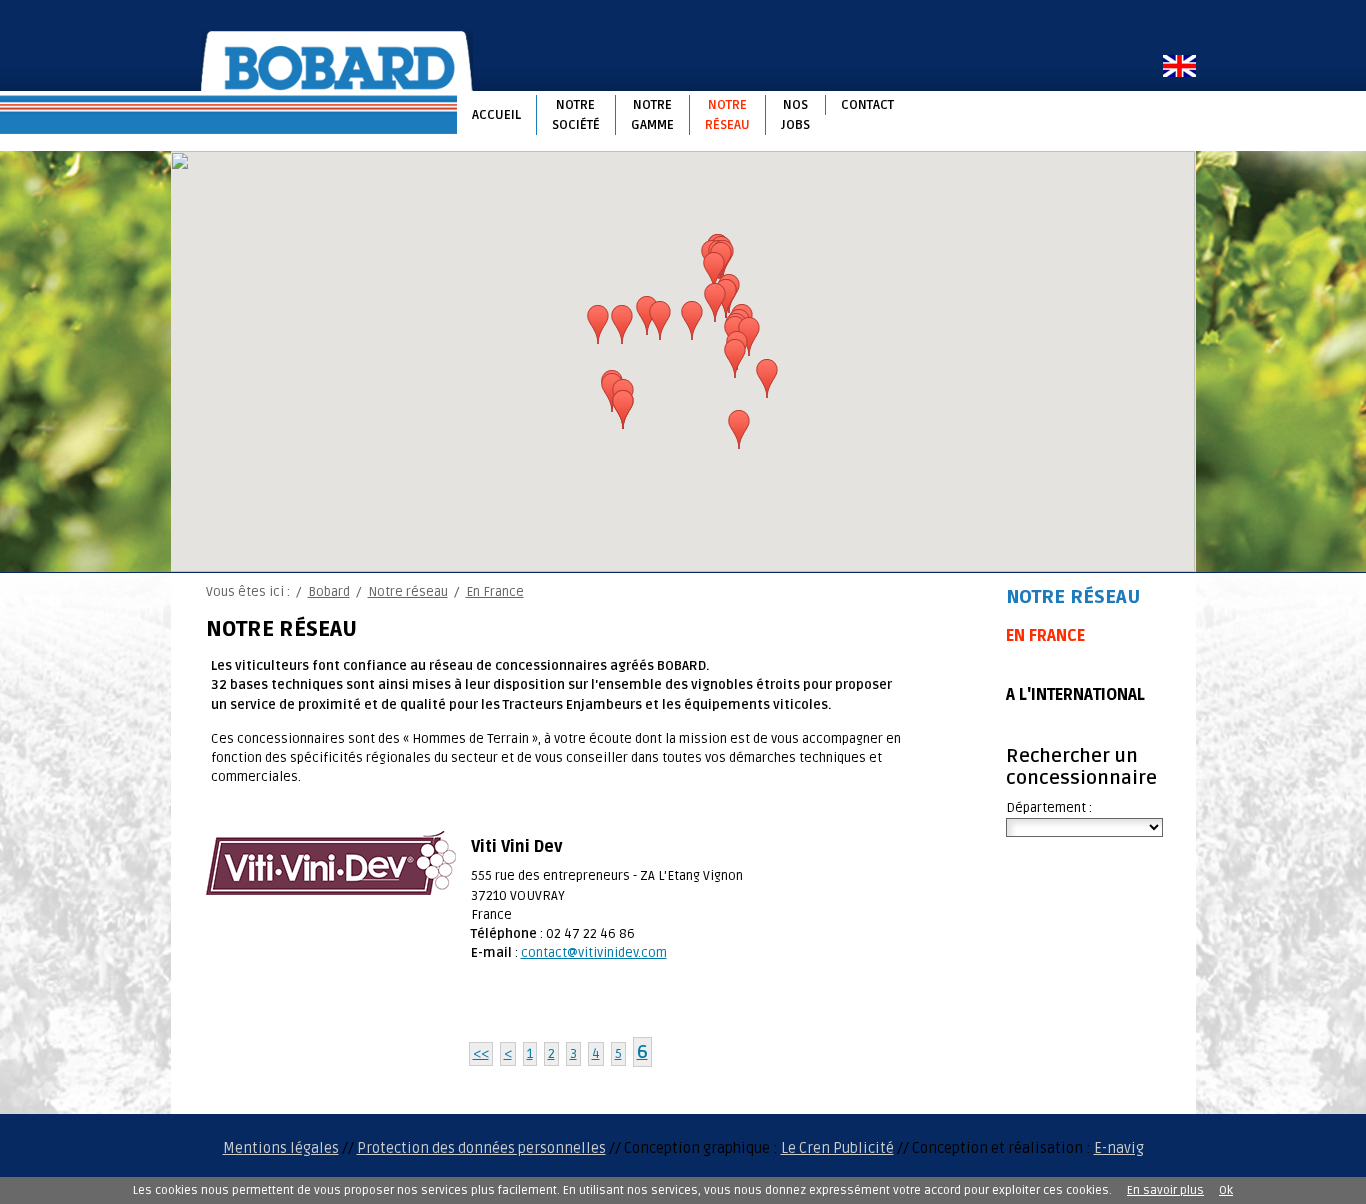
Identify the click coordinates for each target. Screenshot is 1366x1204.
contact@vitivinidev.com (594, 953)
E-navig (1119, 1148)
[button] (598, 325)
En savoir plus (1165, 1190)
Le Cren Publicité (837, 1148)
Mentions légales (281, 1148)
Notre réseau (727, 115)
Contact (867, 105)
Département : (1049, 808)
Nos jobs (795, 115)
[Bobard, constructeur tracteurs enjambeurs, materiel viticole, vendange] (337, 61)
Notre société (576, 115)
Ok (1226, 1190)
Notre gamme (652, 115)
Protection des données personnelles (481, 1148)
